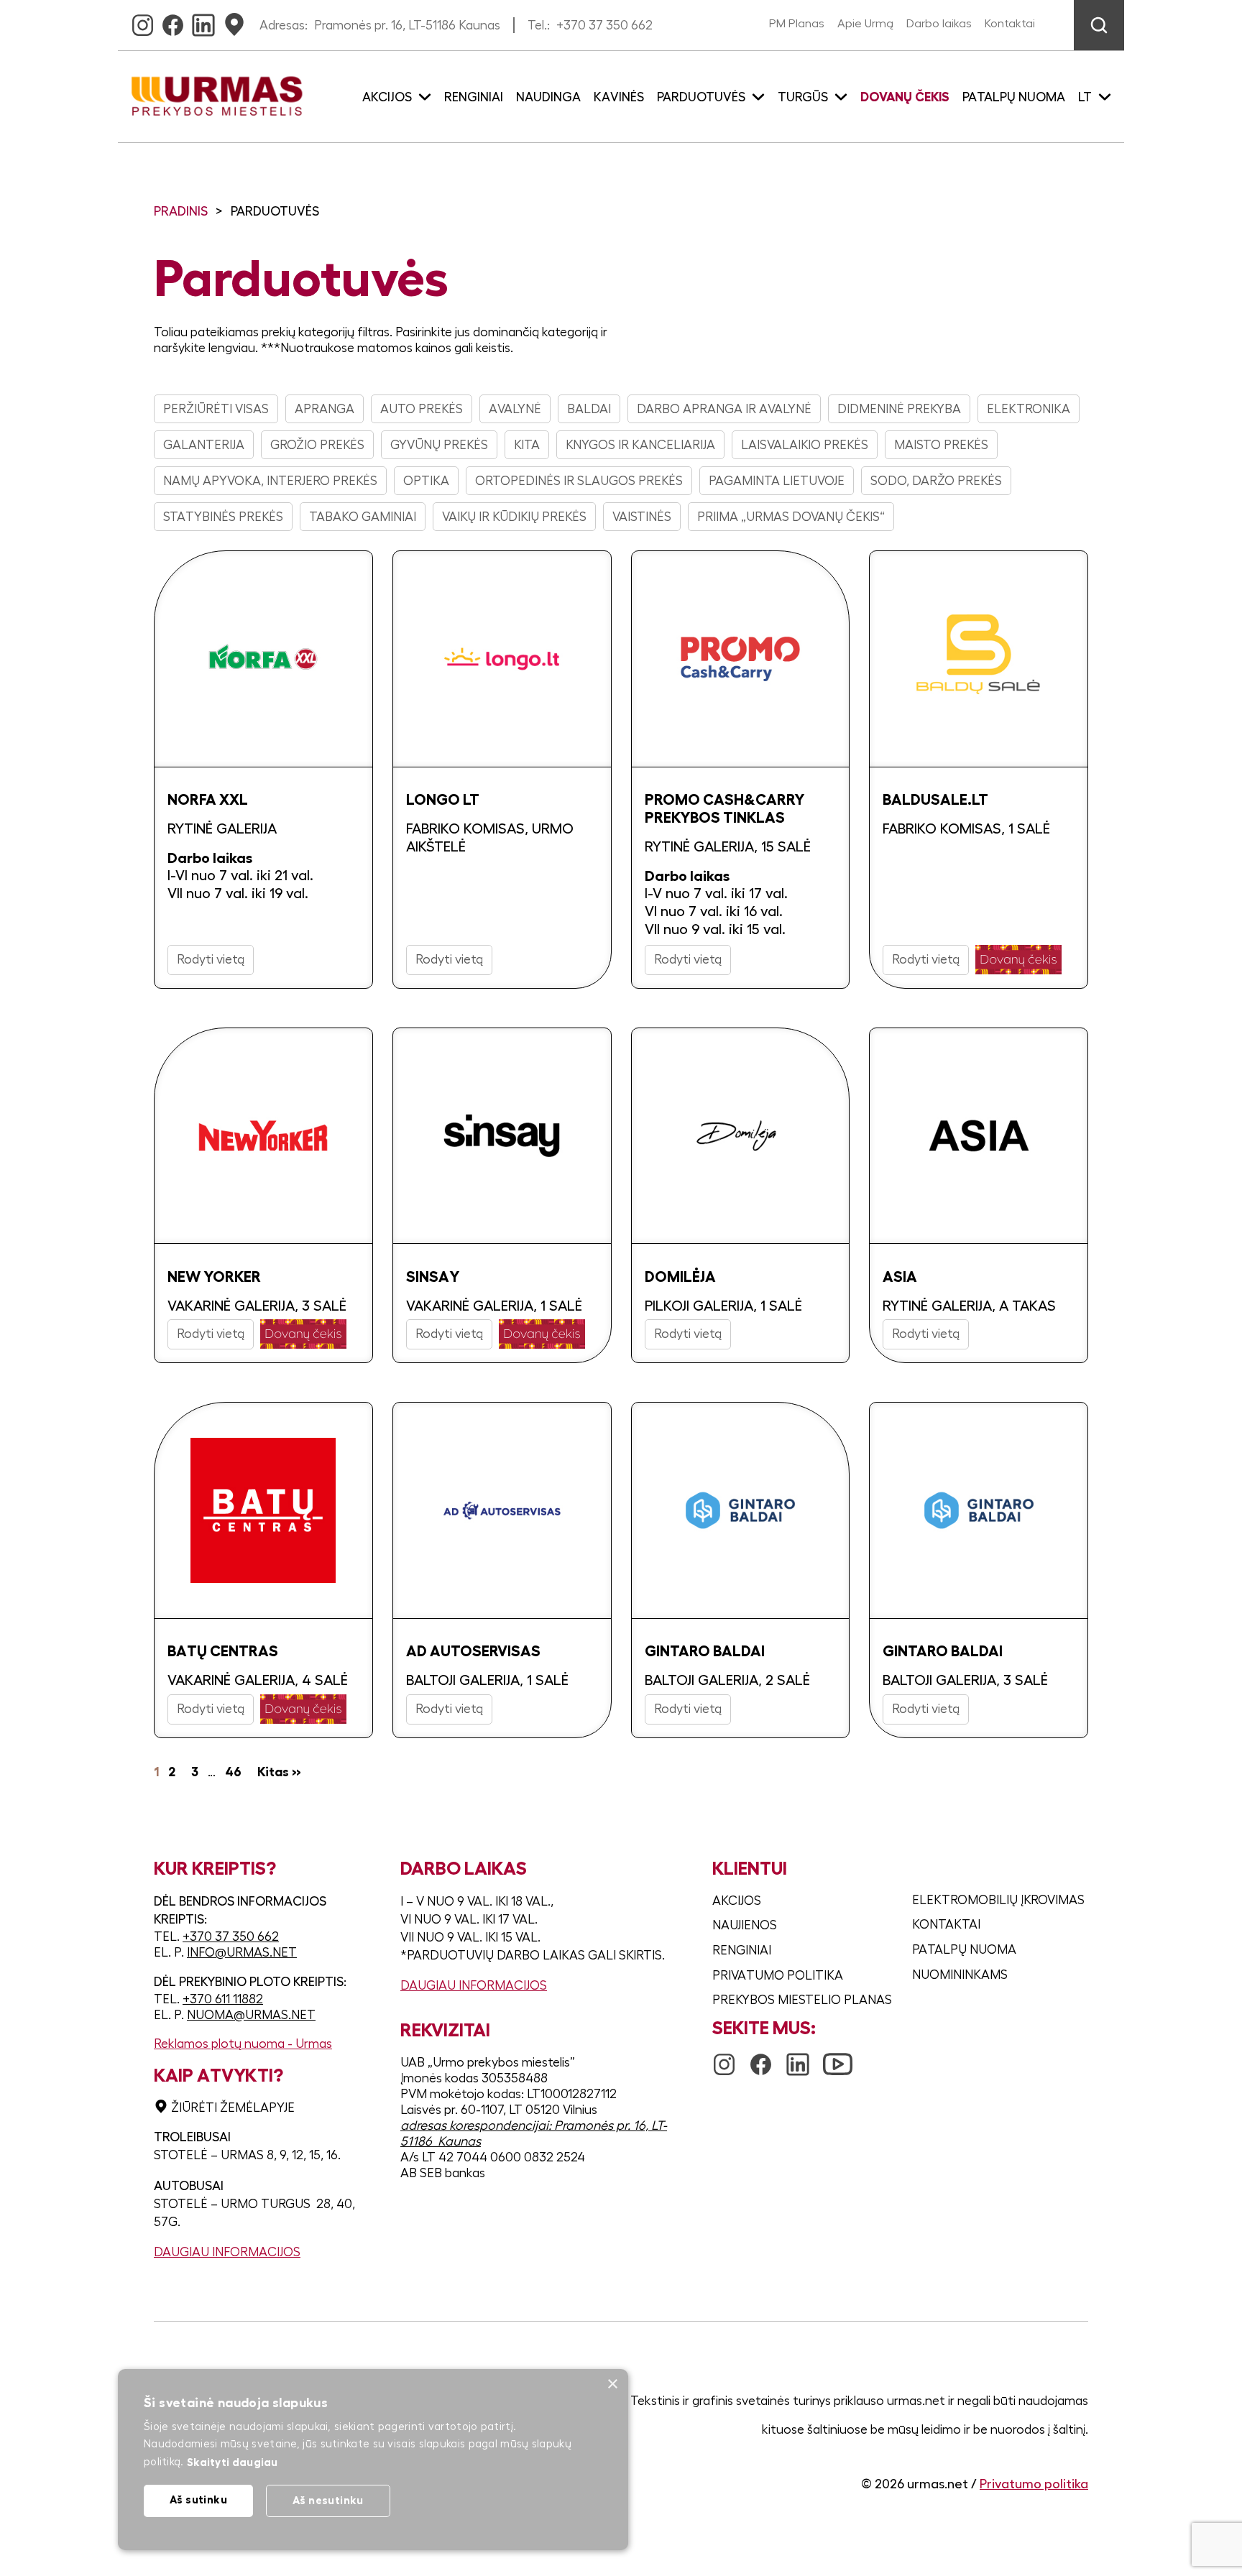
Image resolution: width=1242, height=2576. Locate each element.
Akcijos (737, 1901)
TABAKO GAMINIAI (363, 517)
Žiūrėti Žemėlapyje (233, 2108)
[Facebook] (173, 21)
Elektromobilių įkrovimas (998, 1900)
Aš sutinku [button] (198, 2499)
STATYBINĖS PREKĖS (223, 517)
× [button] (612, 2385)
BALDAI (589, 409)
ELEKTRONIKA (1029, 409)
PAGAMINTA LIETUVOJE (777, 481)
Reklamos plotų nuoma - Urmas (243, 2044)
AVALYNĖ (515, 409)
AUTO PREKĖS (422, 409)
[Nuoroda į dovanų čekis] (1018, 960)
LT (1085, 97)
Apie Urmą (865, 24)
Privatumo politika (778, 1975)
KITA (527, 445)
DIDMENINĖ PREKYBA (899, 409)
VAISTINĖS (642, 517)
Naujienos (745, 1925)
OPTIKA (426, 481)
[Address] (234, 21)
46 (233, 1772)
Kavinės (619, 97)
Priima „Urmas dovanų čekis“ (791, 517)
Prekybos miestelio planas (802, 2000)
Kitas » (279, 1772)
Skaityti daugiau (233, 2462)
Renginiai (474, 97)
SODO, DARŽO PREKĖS (936, 481)
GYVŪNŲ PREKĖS (439, 445)
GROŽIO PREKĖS (317, 445)
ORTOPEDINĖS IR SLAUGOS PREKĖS (579, 481)
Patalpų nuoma (1014, 97)
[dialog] (373, 2460)
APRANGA (325, 409)
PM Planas (797, 24)
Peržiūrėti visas (216, 409)
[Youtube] (838, 2057)
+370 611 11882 (223, 1999)
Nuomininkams (960, 1975)
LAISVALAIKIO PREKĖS (805, 445)
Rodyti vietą (211, 959)
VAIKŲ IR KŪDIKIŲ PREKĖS (514, 517)
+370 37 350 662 (604, 25)
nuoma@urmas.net (251, 2015)
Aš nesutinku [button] (328, 2500)
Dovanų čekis (905, 97)
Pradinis (181, 211)
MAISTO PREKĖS (941, 445)
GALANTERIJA (204, 445)
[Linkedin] (203, 21)
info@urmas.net (242, 1952)
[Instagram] (143, 21)
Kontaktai (1010, 24)
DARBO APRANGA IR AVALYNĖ (724, 409)
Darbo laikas (939, 24)
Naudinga (548, 97)
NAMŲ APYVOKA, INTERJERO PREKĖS (270, 481)
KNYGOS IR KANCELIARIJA (640, 445)
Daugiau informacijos (227, 2252)
